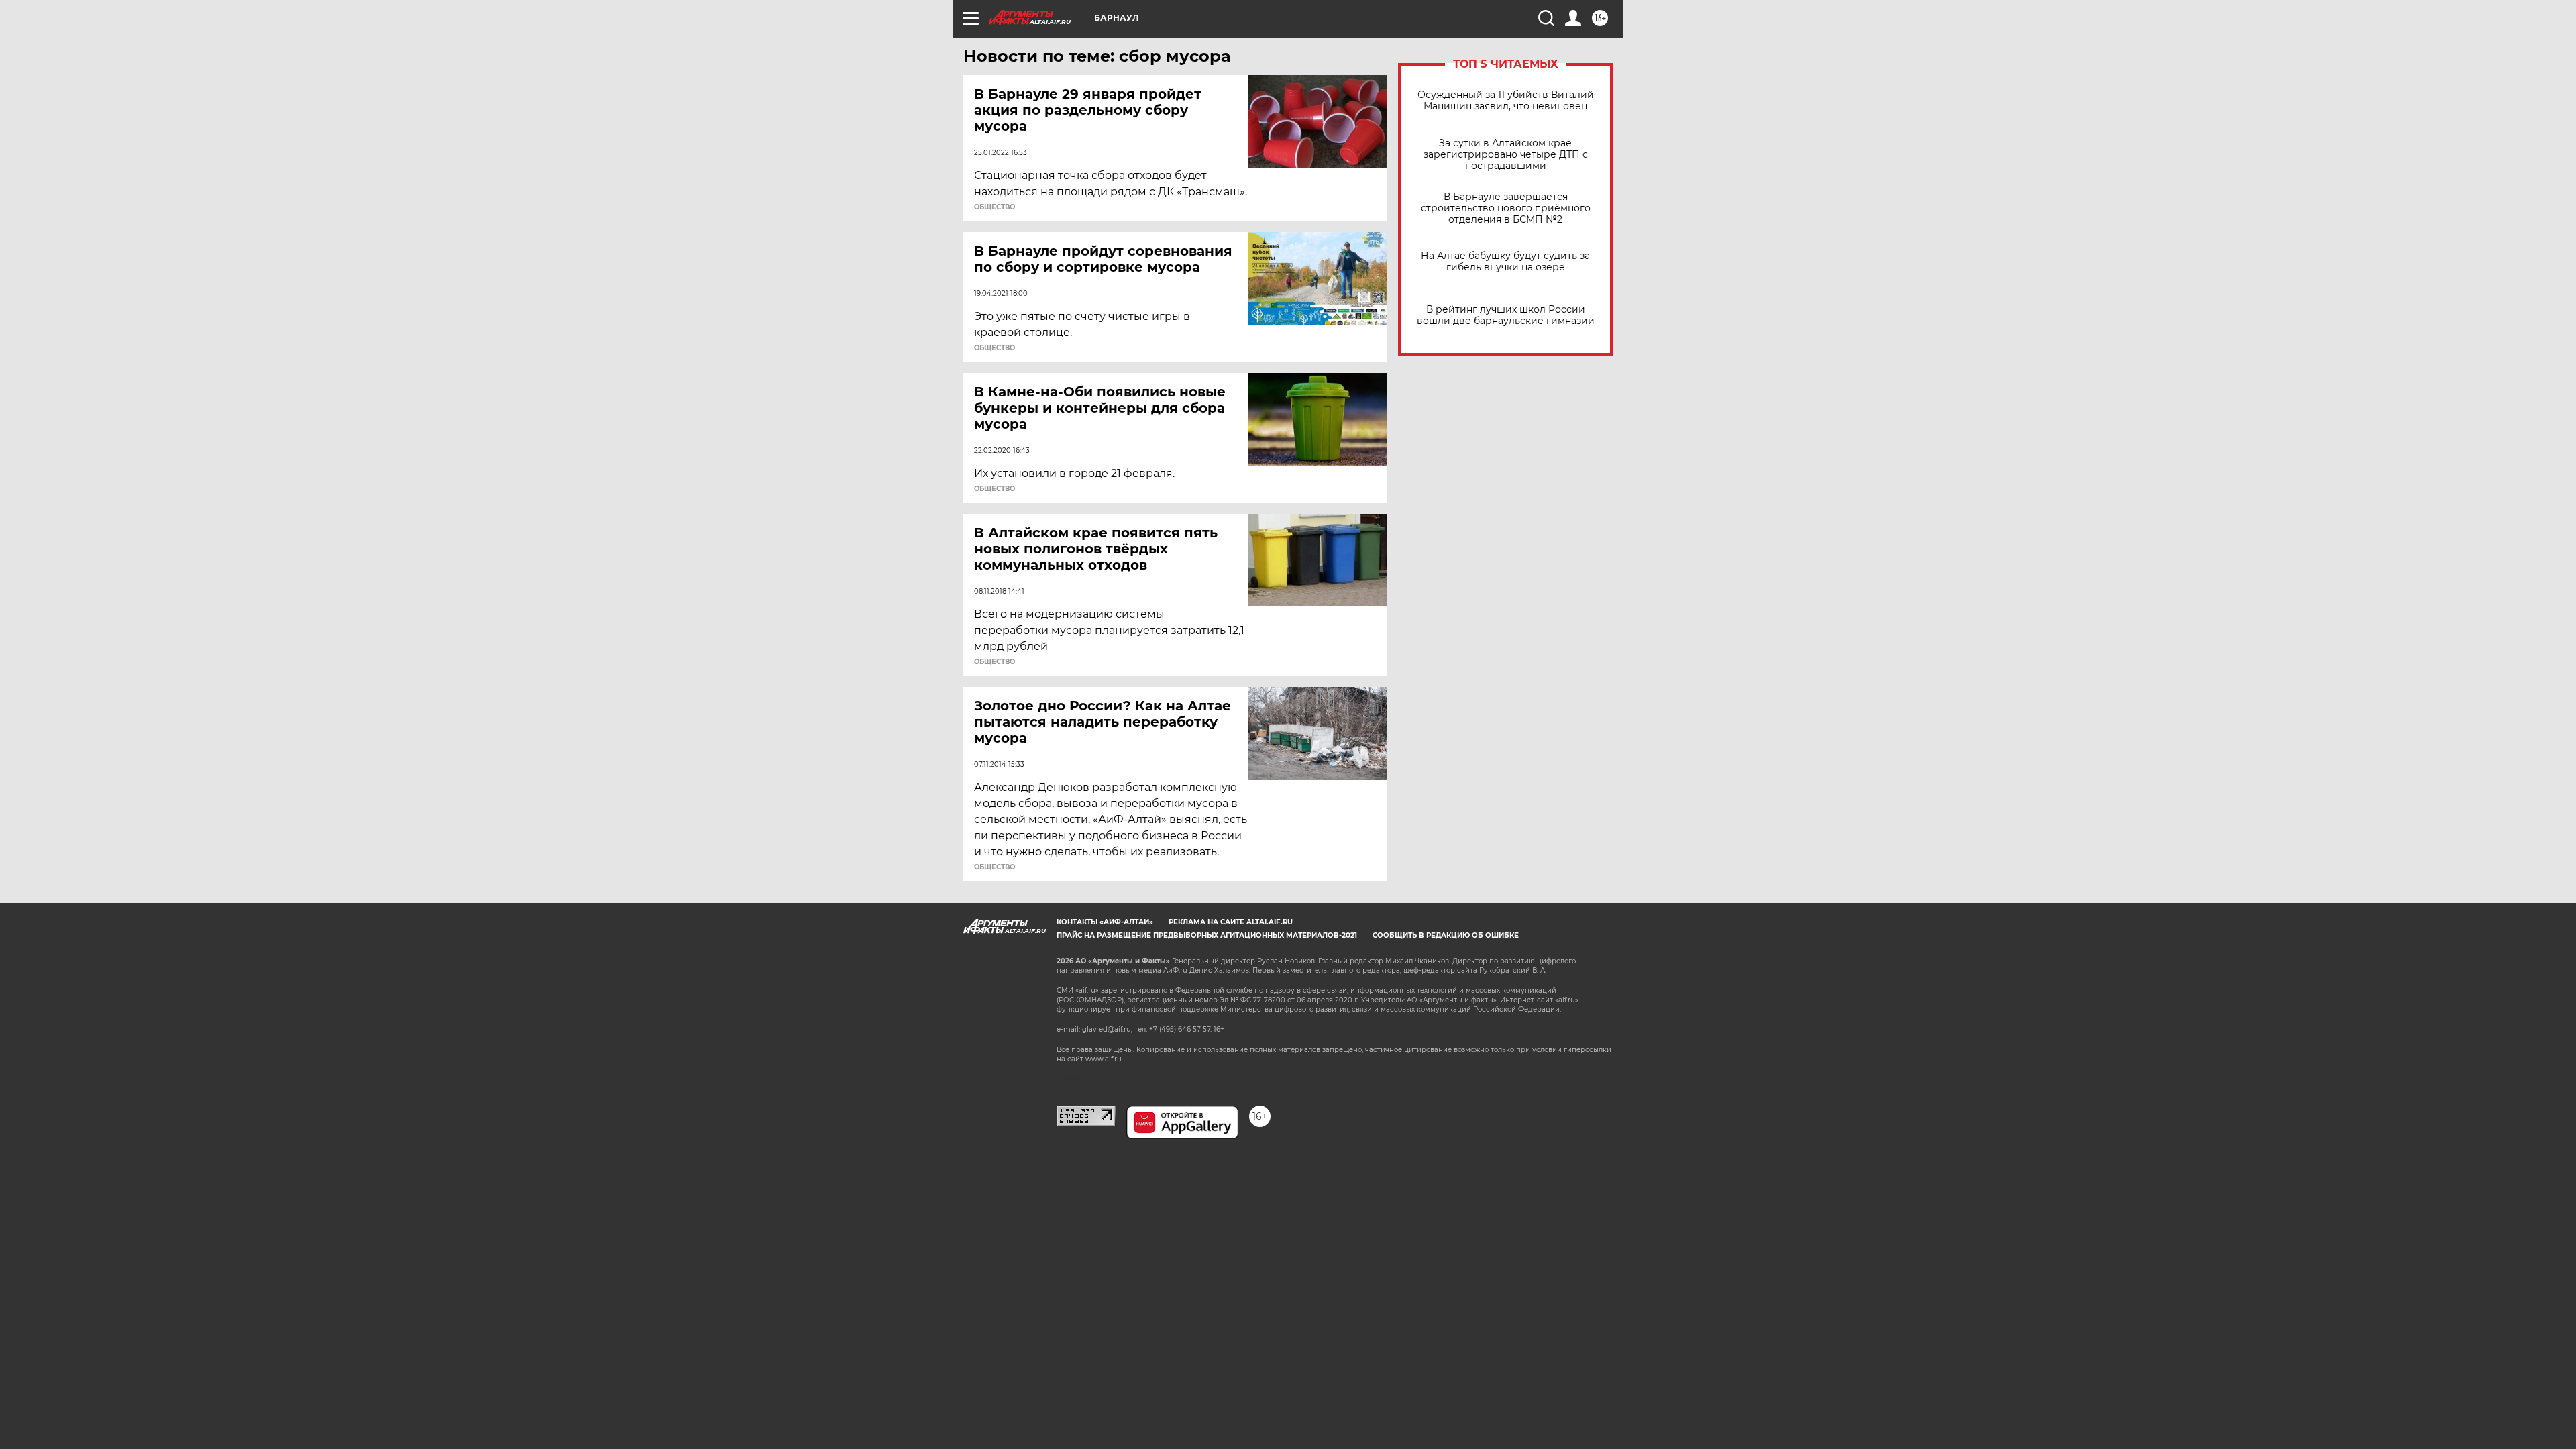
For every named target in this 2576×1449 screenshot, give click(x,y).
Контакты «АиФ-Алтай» (1105, 922)
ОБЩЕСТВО (995, 207)
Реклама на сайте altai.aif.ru (1231, 922)
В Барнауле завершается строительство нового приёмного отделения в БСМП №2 (1506, 208)
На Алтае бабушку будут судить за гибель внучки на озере (1505, 262)
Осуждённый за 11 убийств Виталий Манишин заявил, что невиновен (1506, 101)
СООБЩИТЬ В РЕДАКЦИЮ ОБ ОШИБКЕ (1446, 935)
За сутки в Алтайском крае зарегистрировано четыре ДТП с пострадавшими (1506, 155)
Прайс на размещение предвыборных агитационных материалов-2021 (1207, 935)
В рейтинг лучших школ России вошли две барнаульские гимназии (1506, 315)
